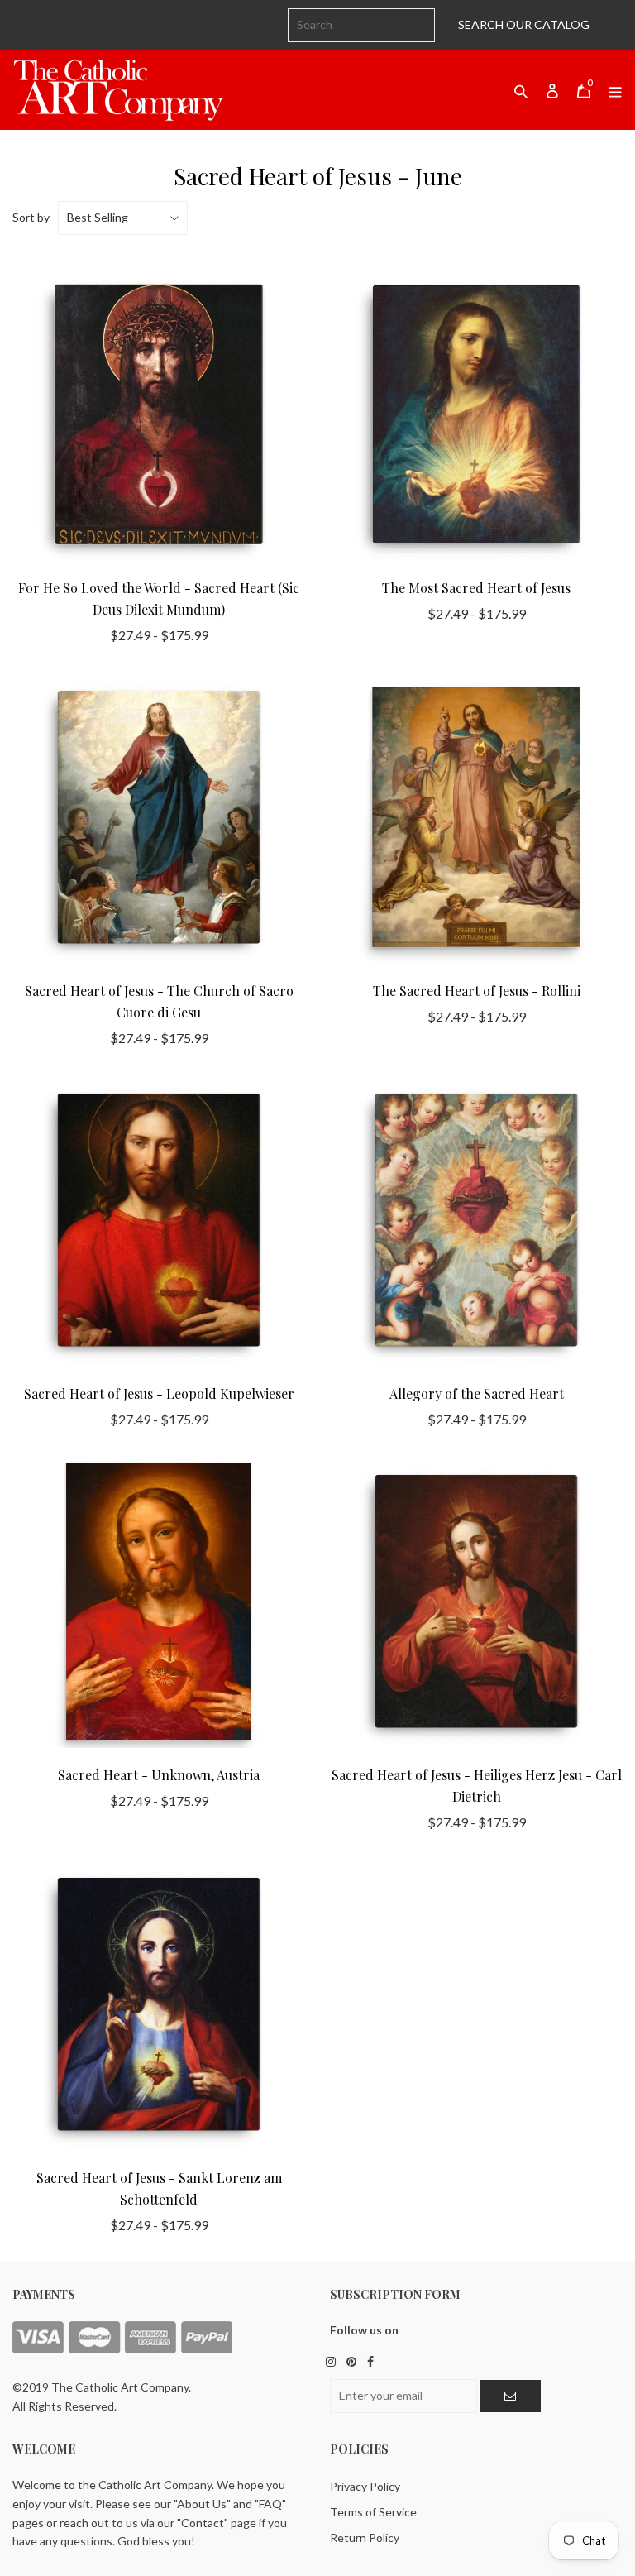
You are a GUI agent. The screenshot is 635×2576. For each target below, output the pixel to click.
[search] (361, 25)
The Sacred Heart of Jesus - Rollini (477, 991)
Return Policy (365, 2538)
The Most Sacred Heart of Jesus (476, 588)
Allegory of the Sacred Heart (477, 1393)
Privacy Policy (365, 2486)
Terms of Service (373, 2512)
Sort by (31, 217)
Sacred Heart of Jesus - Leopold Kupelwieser (159, 1393)
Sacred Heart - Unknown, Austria (159, 1775)
